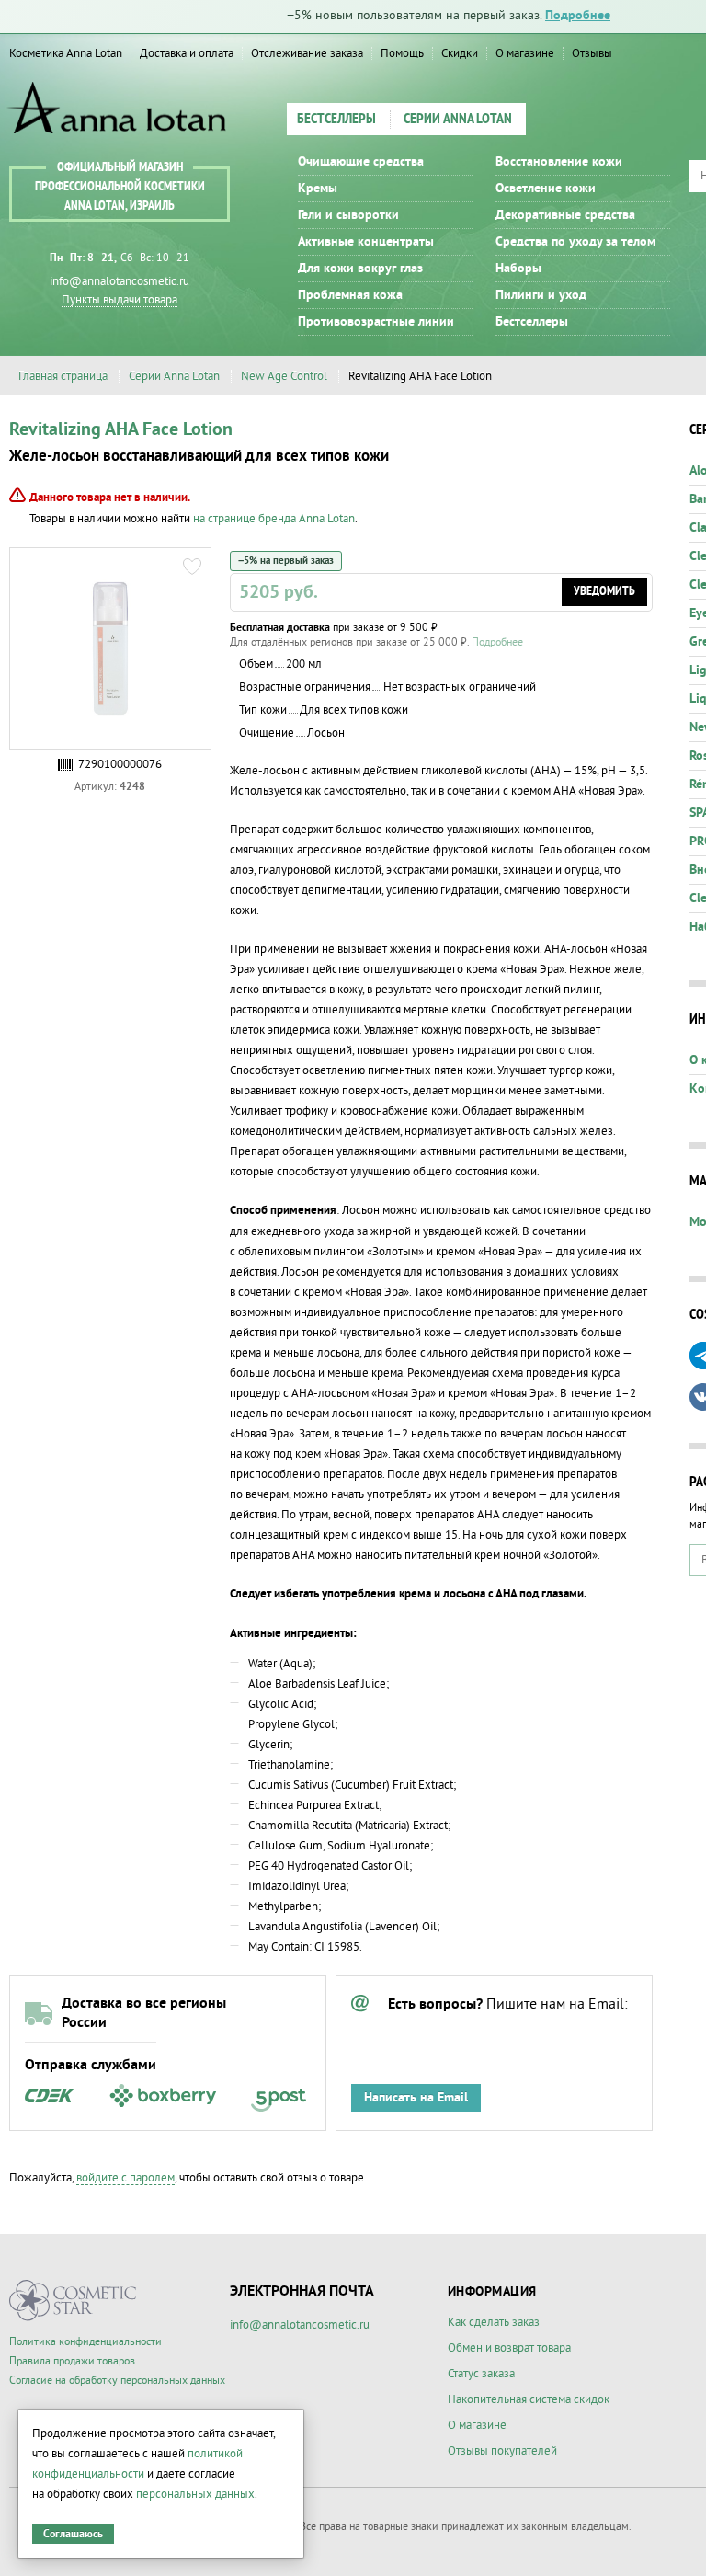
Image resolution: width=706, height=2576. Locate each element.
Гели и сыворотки (348, 215)
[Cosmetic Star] (73, 2301)
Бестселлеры (336, 120)
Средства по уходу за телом (575, 242)
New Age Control (284, 376)
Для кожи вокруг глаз (360, 269)
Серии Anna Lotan (458, 120)
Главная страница (63, 376)
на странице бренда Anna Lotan (274, 519)
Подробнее (578, 16)
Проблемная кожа (350, 295)
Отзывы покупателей (502, 2451)
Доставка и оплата (187, 53)
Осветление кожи (546, 189)
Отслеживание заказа (307, 53)
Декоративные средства (565, 215)
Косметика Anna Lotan (66, 53)
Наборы (518, 269)
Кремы (318, 189)
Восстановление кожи (559, 162)
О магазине (525, 53)
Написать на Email (416, 2098)
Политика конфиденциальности (85, 2342)
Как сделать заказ (494, 2322)
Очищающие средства (361, 162)
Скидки (460, 53)
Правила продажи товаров (72, 2361)
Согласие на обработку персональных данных (117, 2381)
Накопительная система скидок (529, 2399)
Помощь (402, 53)
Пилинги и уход (541, 295)
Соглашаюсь (73, 2534)
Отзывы (592, 53)
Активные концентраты (366, 242)
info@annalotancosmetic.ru (120, 281)
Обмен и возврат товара (509, 2348)
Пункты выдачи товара (120, 300)
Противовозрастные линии (376, 322)
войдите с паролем (125, 2178)
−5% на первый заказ (286, 561)
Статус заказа (481, 2374)
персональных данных (195, 2494)
